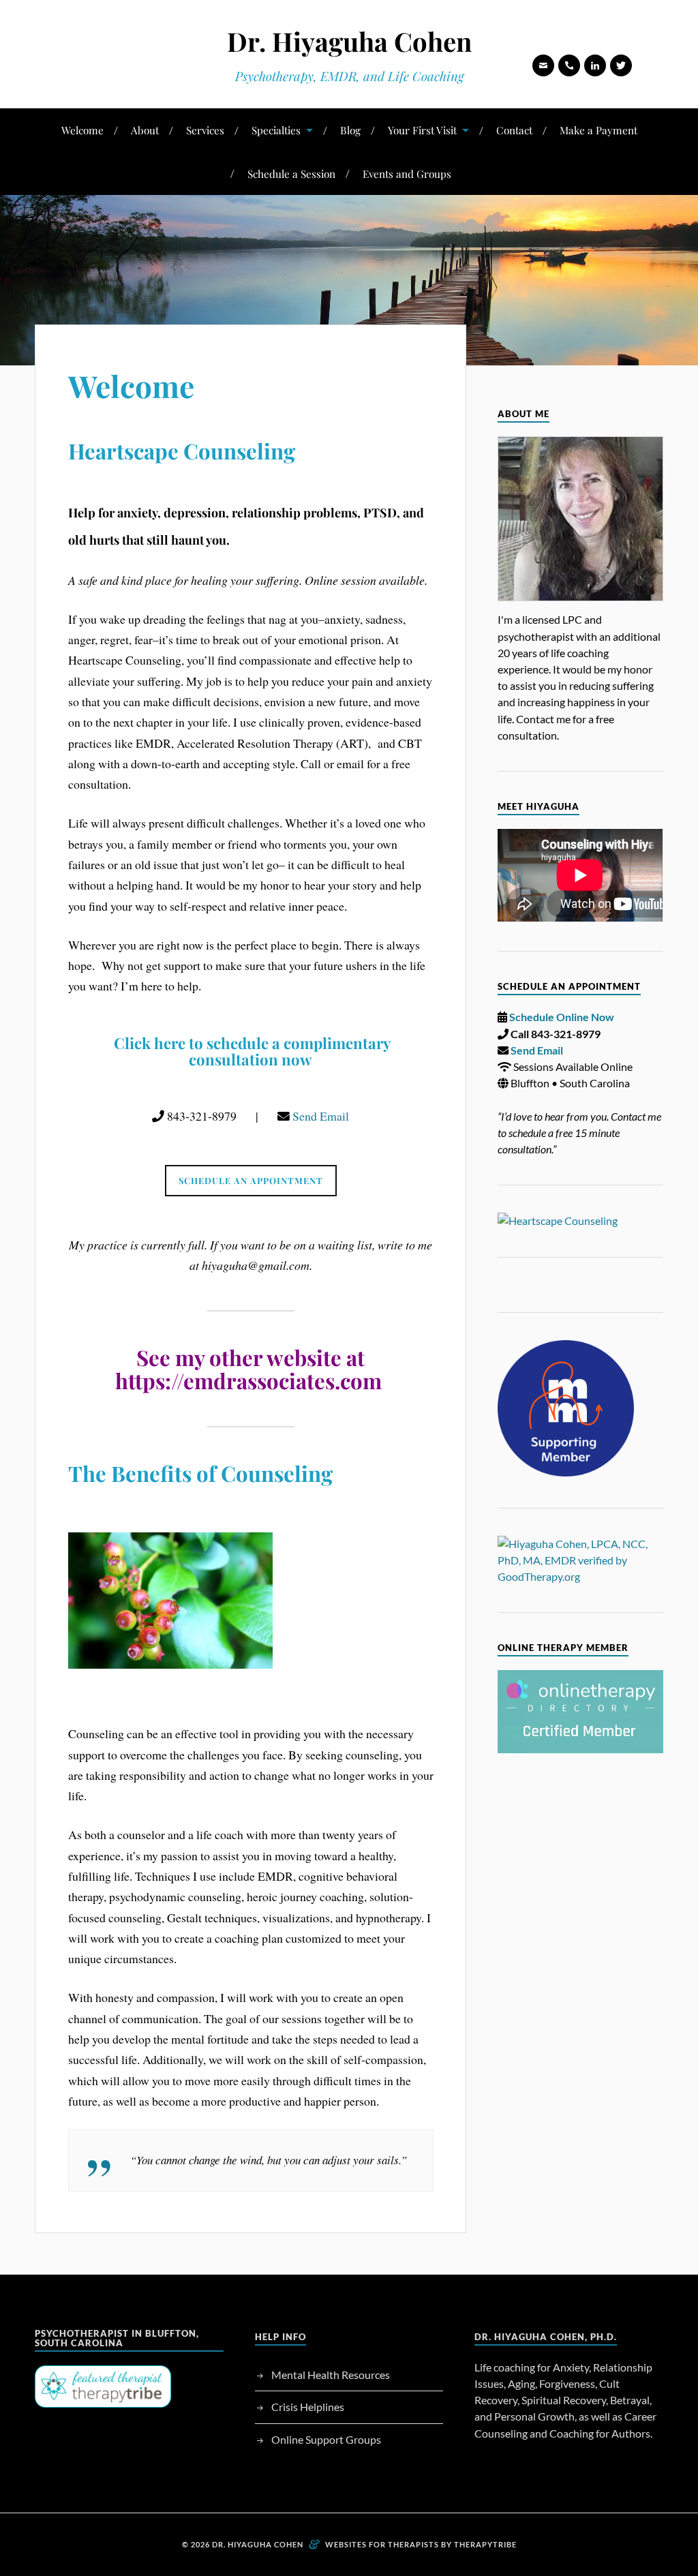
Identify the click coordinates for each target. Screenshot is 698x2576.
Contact (514, 130)
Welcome (82, 130)
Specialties (276, 130)
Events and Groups (407, 173)
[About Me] (580, 519)
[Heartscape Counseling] (580, 1221)
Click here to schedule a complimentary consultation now (253, 1051)
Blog (350, 130)
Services (205, 130)
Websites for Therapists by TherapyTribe (421, 2544)
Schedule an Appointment (251, 1180)
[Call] (569, 65)
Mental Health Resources (331, 2375)
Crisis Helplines (308, 2407)
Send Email (321, 1116)
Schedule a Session (291, 173)
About (145, 130)
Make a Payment (598, 130)
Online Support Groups (326, 2439)
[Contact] (543, 65)
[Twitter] (621, 65)
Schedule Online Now (562, 1017)
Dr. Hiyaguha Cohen (349, 41)
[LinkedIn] (595, 65)
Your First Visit (422, 130)
